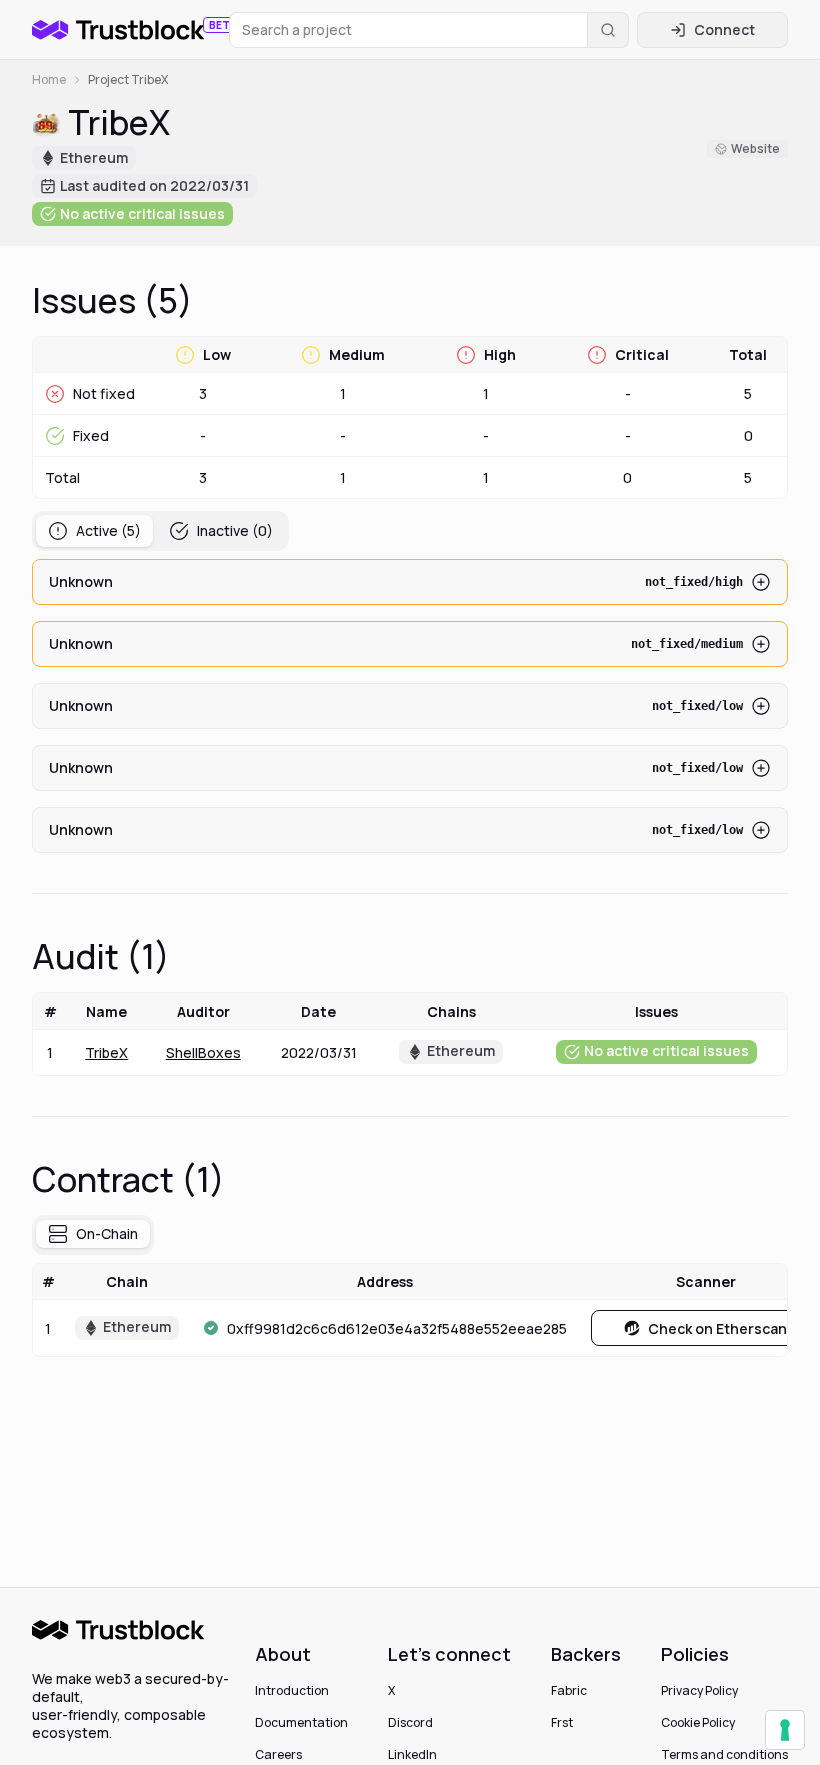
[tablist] (160, 531)
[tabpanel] (410, 706)
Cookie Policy (698, 1723)
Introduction (292, 1691)
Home (49, 80)
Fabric (569, 1691)
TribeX (106, 1052)
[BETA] (118, 30)
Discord (410, 1723)
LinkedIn (412, 1755)
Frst (562, 1723)
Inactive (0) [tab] (235, 530)
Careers (278, 1755)
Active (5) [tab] (108, 530)
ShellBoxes (203, 1052)
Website (755, 148)
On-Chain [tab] (107, 1233)
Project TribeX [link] (128, 80)
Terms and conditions (724, 1755)
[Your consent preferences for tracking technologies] (785, 1730)
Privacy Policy (699, 1691)
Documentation (301, 1723)
